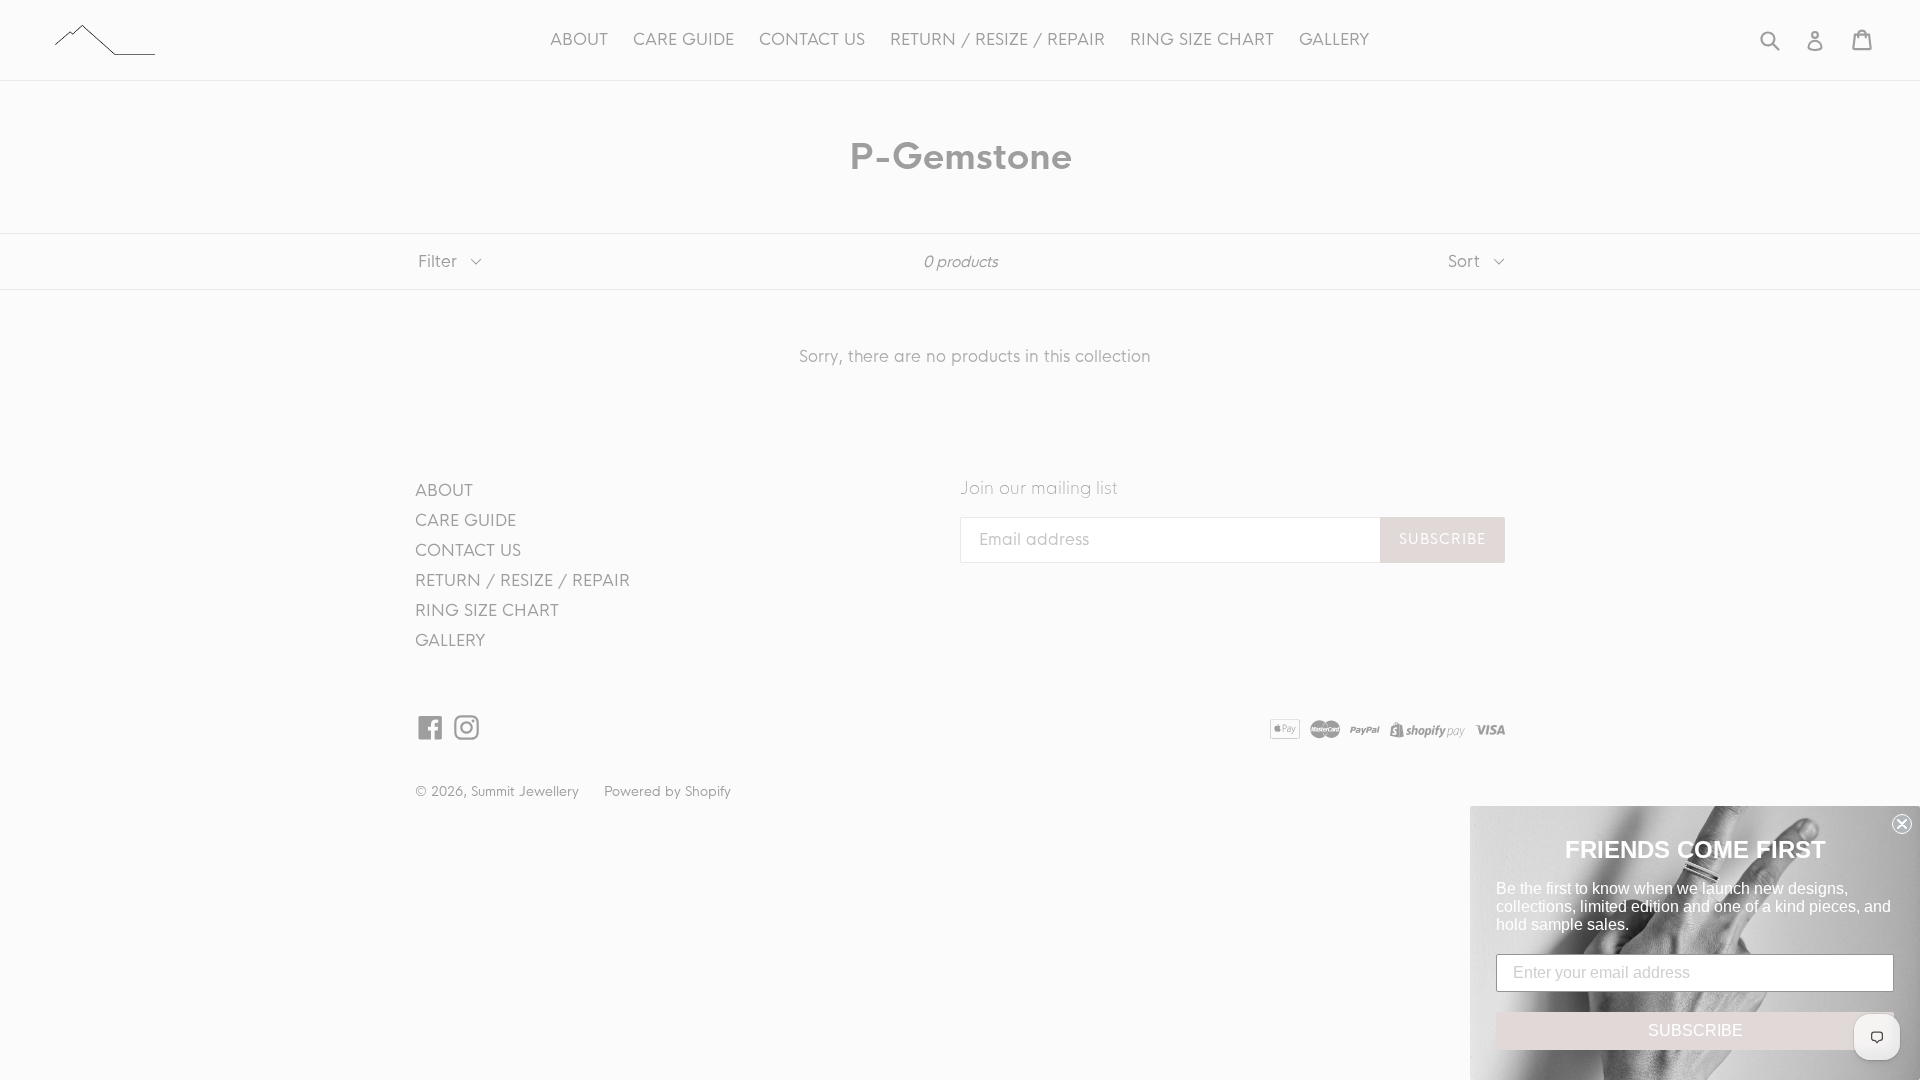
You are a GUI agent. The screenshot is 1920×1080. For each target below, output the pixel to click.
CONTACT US (812, 39)
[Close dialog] (1902, 824)
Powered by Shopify (667, 791)
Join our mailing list (1039, 489)
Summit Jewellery (525, 791)
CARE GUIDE (683, 39)
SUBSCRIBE (1695, 1030)
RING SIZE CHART (1202, 39)
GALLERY (1334, 39)
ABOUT (579, 39)
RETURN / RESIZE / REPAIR (997, 39)
